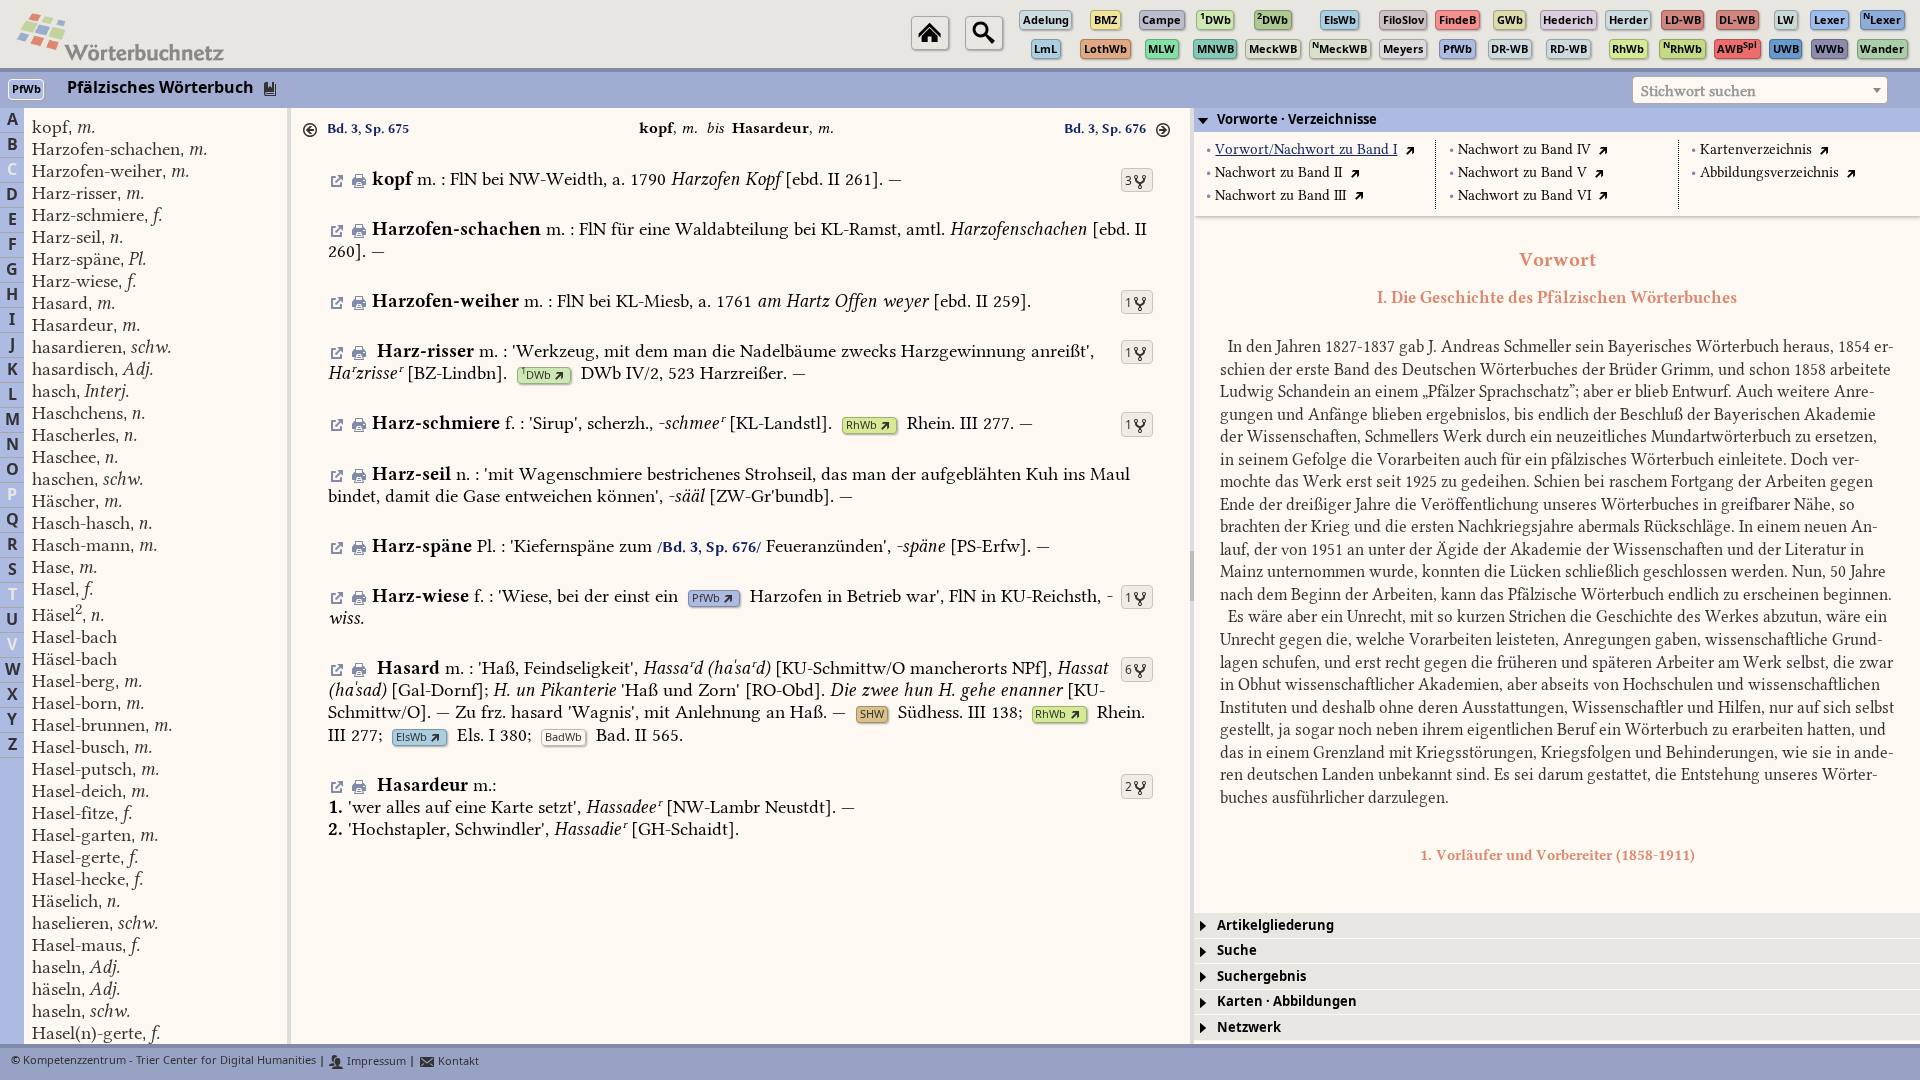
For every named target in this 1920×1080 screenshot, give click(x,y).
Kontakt (457, 1061)
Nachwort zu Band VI (1524, 195)
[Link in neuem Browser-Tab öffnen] (559, 375)
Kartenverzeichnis (1756, 149)
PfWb (706, 598)
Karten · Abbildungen (1287, 1001)
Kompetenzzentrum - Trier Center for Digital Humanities (169, 1061)
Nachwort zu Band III (1280, 195)
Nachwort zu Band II (1278, 172)
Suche (1237, 950)
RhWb (861, 425)
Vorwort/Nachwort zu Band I (1306, 149)
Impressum (375, 1061)
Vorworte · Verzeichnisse (1297, 119)
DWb (536, 375)
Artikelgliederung (1275, 925)
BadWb (563, 737)
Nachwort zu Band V (1522, 172)
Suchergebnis (1261, 976)
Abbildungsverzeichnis (1769, 172)
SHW (872, 714)
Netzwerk (1249, 1027)
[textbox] (1760, 91)
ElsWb (411, 737)
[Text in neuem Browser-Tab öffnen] (1409, 149)
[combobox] (1760, 90)
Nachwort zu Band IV (1524, 149)
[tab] (1557, 120)
